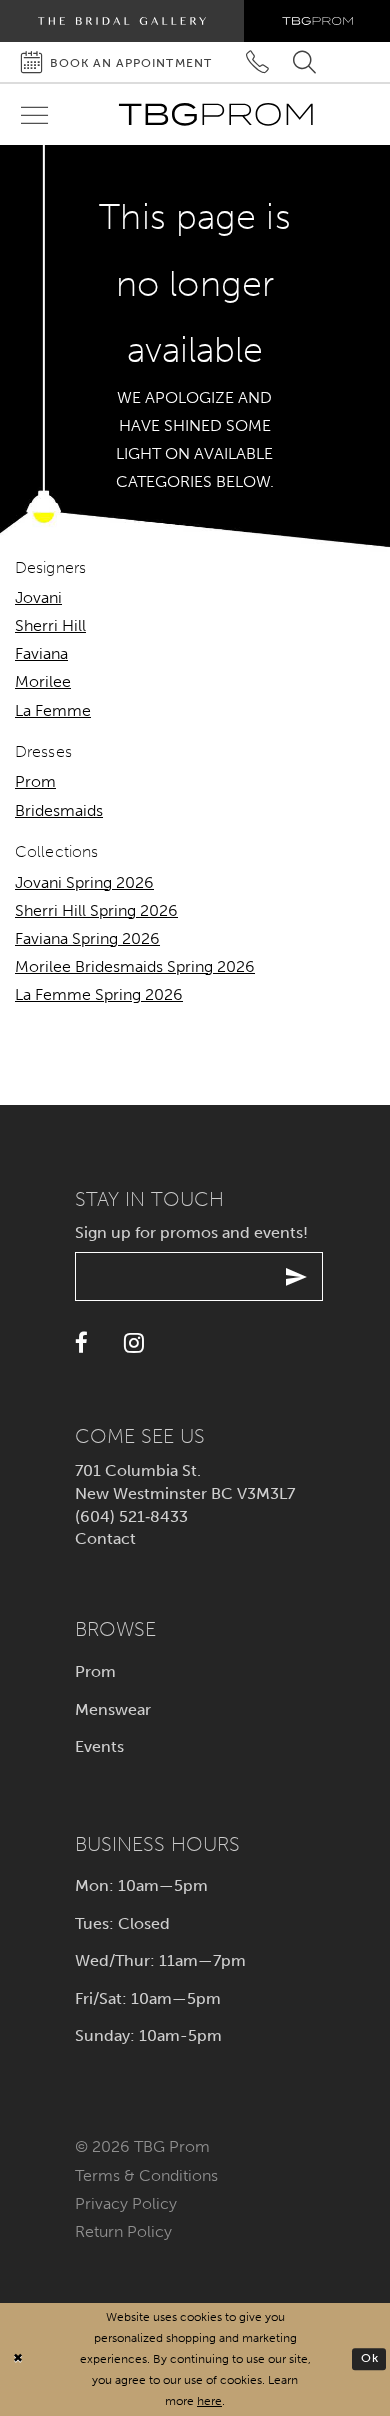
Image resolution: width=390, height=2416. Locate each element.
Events (99, 1746)
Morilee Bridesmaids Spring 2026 (135, 966)
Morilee (43, 681)
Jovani (38, 597)
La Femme (53, 710)
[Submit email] (296, 1276)
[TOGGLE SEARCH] (304, 62)
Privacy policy (126, 2203)
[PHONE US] (258, 62)
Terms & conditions (146, 2175)
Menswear (113, 1709)
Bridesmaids (59, 810)
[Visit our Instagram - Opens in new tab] (134, 1343)
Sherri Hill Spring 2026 (96, 910)
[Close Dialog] (17, 2359)
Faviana (41, 653)
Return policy (123, 2231)
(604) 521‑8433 (131, 1516)
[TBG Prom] (216, 114)
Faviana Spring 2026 (87, 938)
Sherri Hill (50, 625)
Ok (369, 2359)
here (209, 2401)
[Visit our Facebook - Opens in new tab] (81, 1343)
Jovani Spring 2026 (84, 882)
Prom (35, 781)
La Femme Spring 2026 (99, 994)
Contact (105, 1538)
